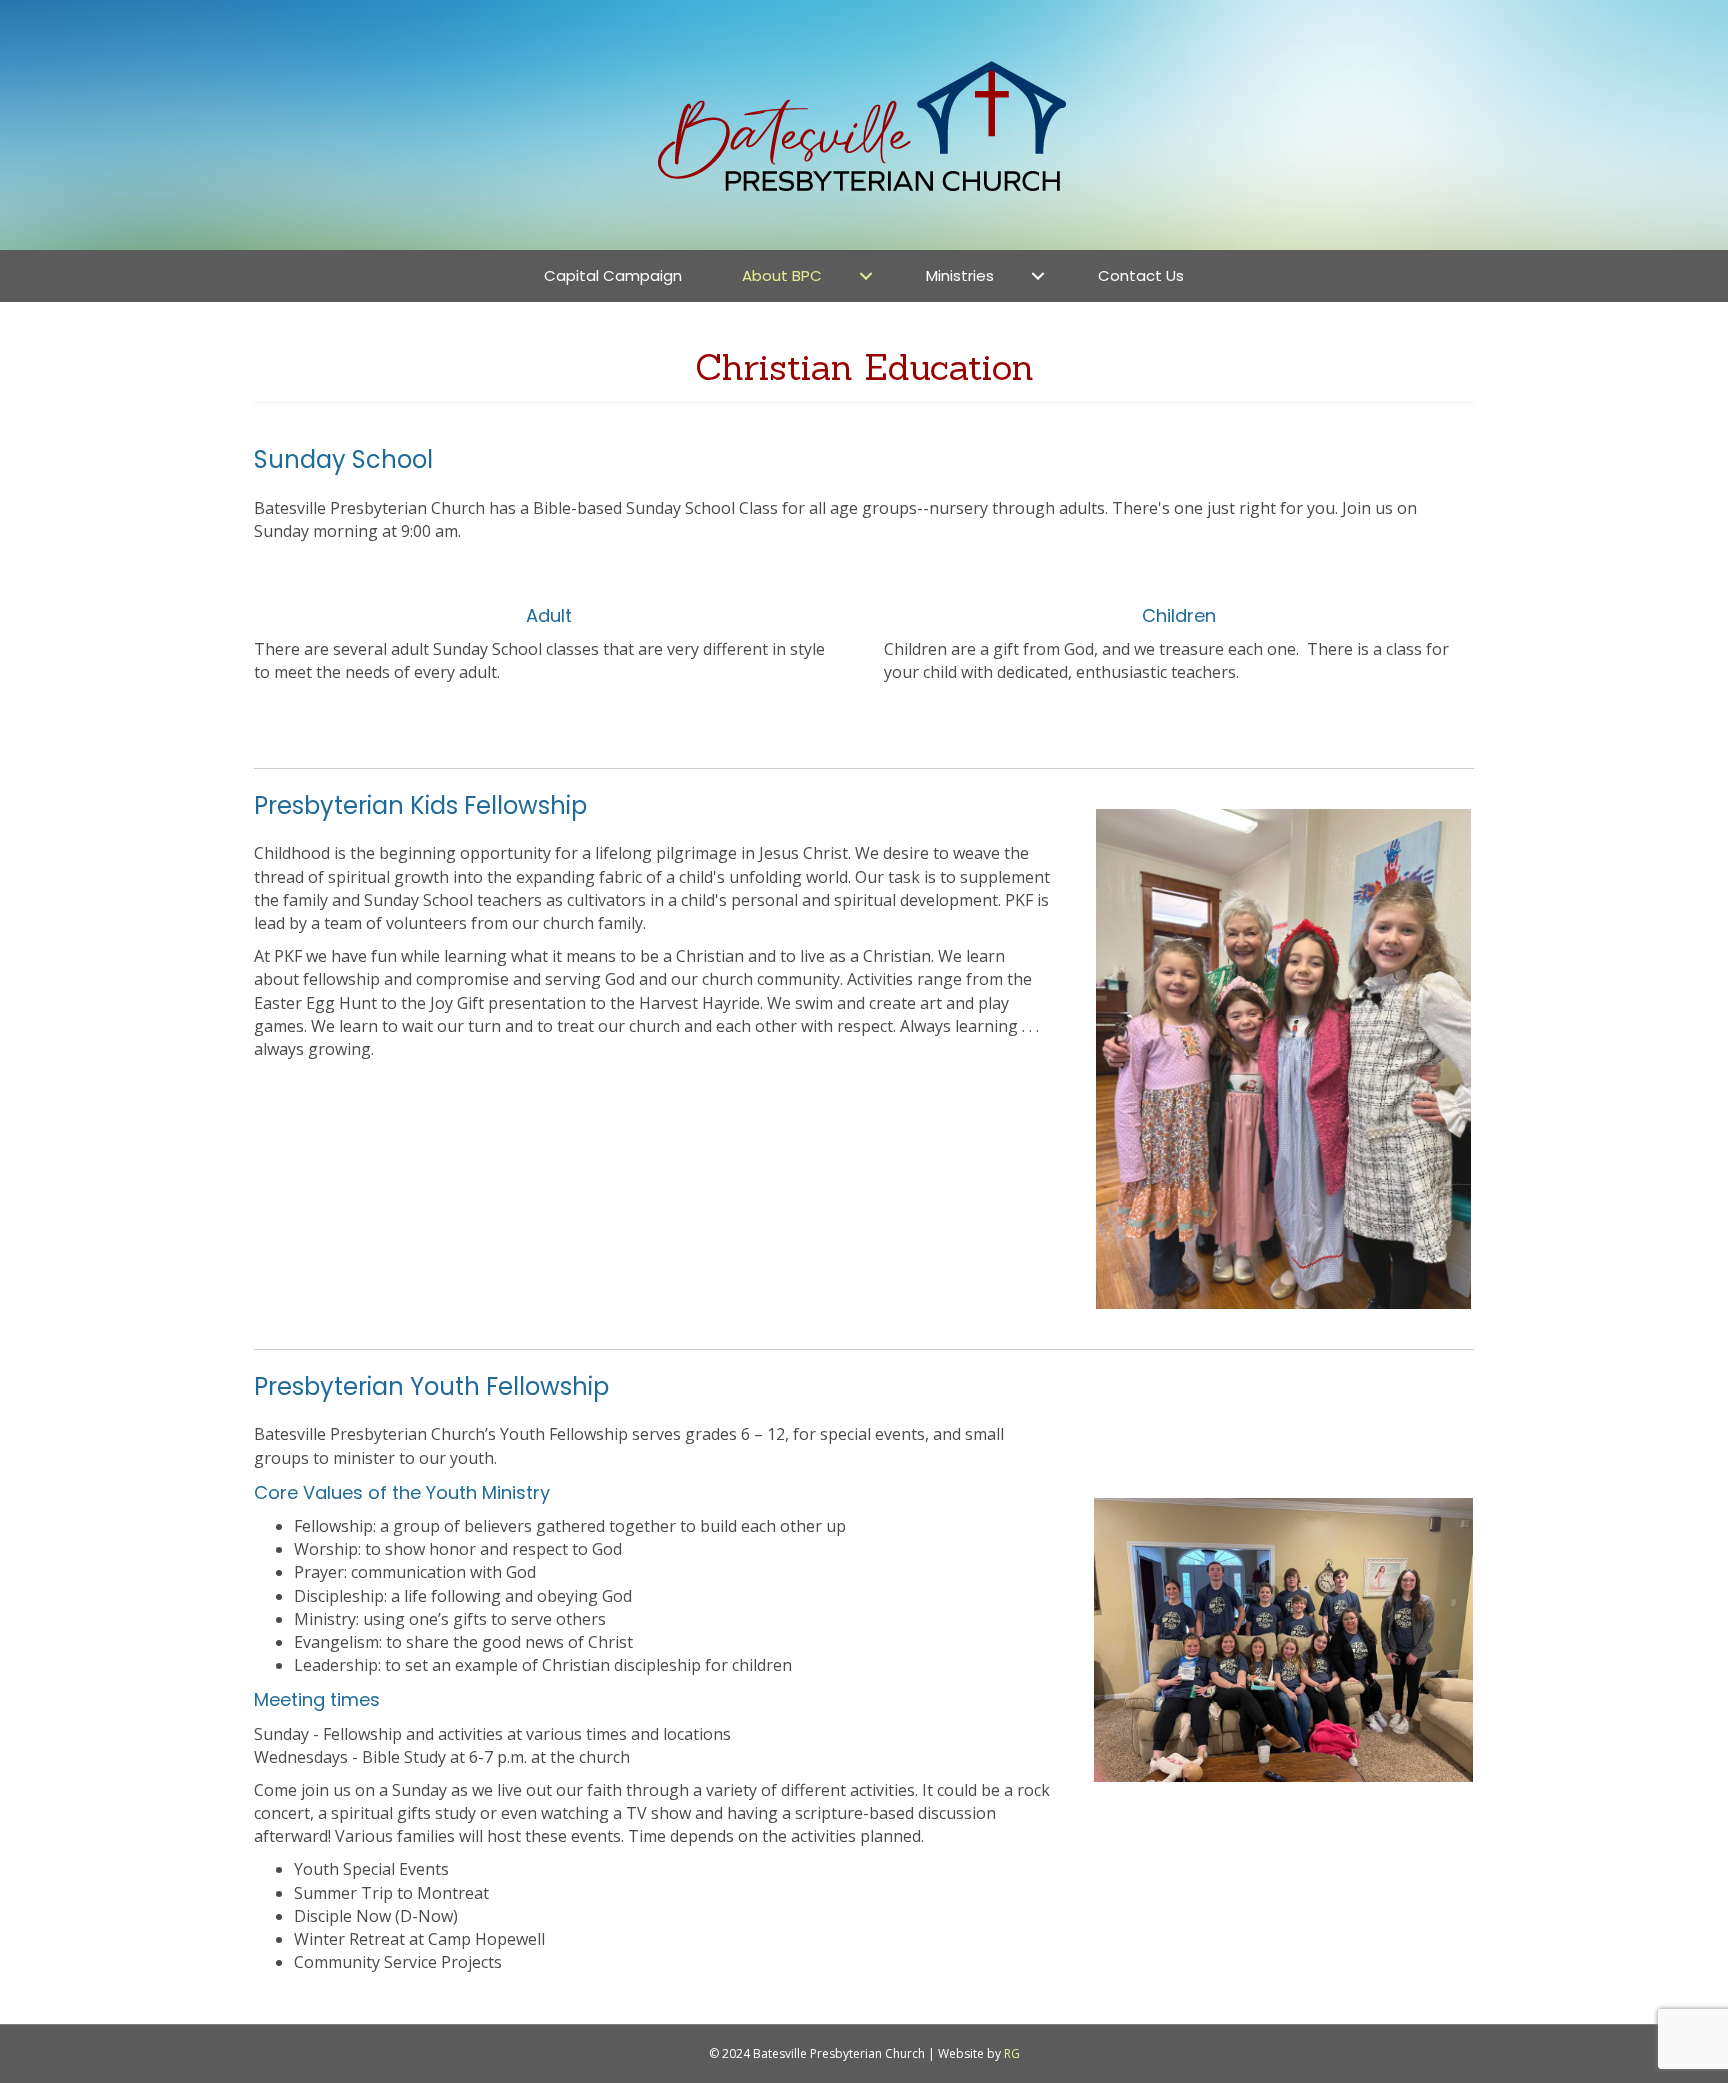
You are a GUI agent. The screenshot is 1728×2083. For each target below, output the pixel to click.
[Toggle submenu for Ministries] (1038, 275)
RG (1012, 2053)
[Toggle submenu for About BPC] (866, 275)
